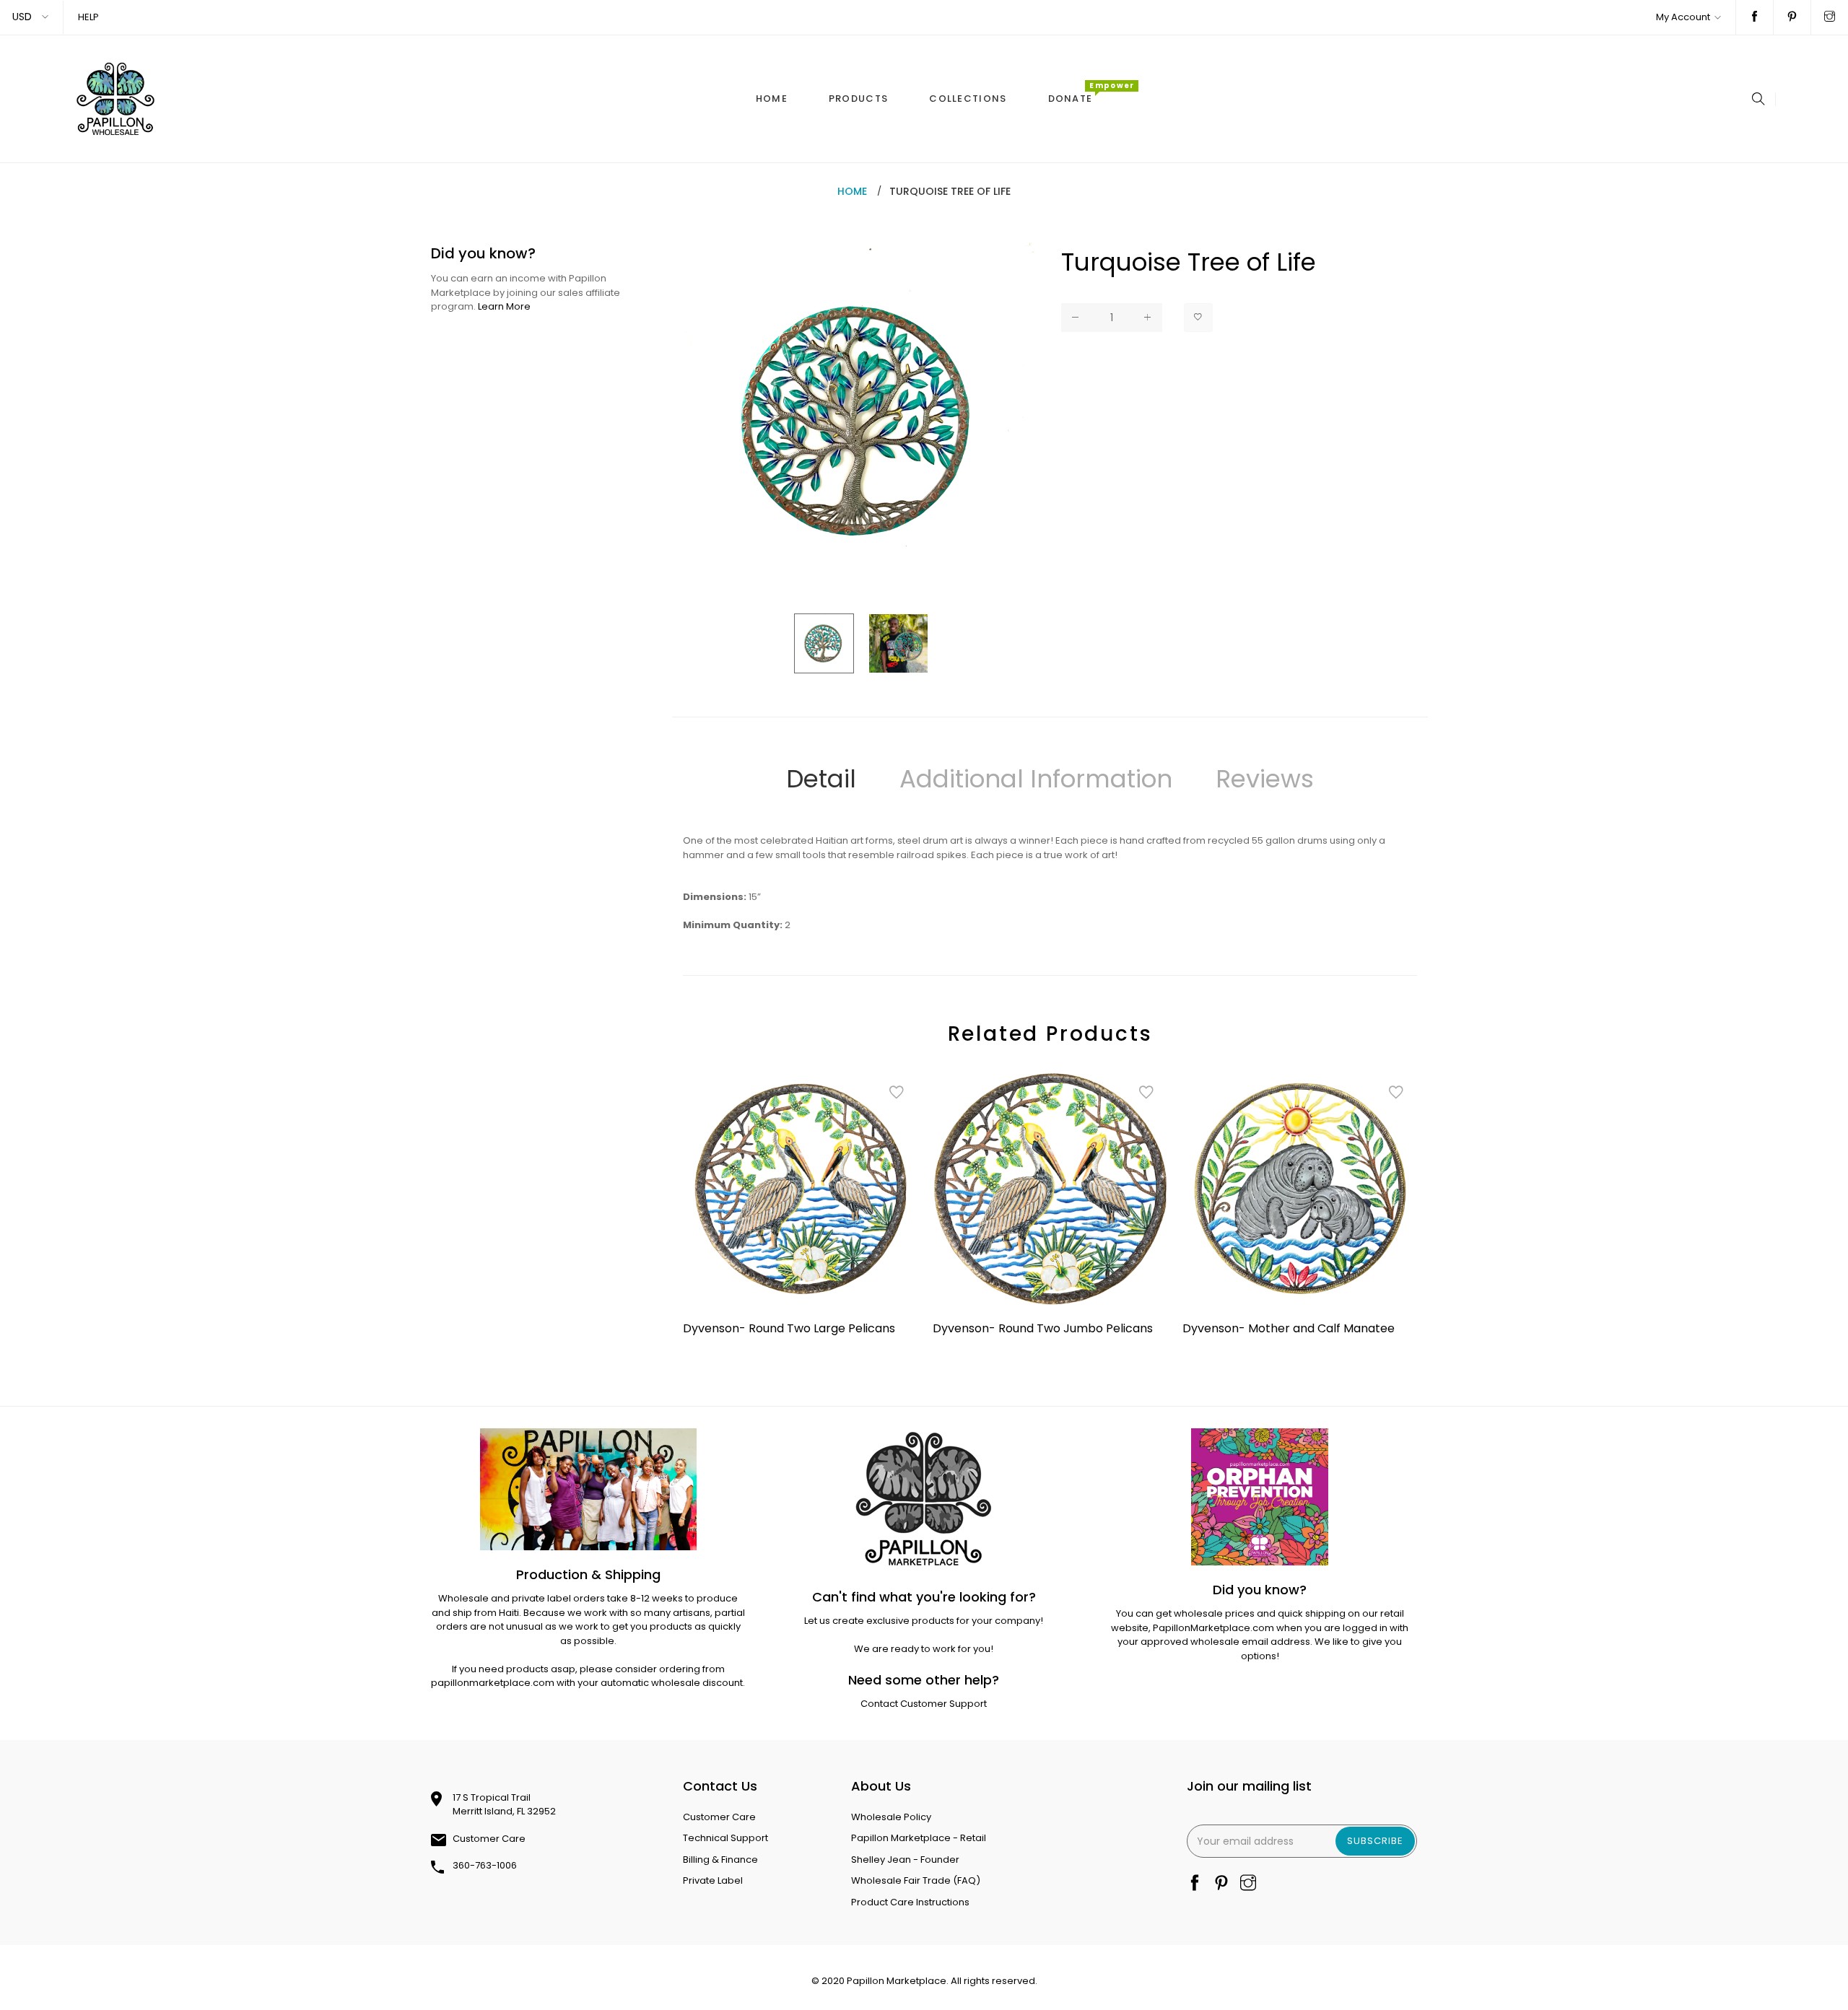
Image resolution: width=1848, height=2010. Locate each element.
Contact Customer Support (924, 1704)
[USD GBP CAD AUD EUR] (31, 17)
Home (852, 191)
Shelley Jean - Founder (905, 1860)
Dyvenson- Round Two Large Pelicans (789, 1328)
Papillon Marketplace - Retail (919, 1838)
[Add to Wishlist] (1198, 318)
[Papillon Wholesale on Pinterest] (1792, 17)
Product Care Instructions (910, 1902)
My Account (1683, 17)
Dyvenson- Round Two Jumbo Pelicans (1043, 1328)
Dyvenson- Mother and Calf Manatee (1289, 1328)
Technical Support (725, 1838)
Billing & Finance (720, 1860)
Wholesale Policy (891, 1817)
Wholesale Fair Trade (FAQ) (916, 1880)
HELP (88, 17)
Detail (821, 779)
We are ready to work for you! (924, 1649)
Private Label (713, 1880)
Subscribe (1375, 1841)
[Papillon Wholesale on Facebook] (1755, 17)
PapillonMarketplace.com (1213, 1628)
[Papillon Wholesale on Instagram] (1830, 17)
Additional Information (1036, 779)
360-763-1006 (485, 1865)
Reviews (1265, 779)
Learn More (504, 306)
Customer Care (489, 1839)
